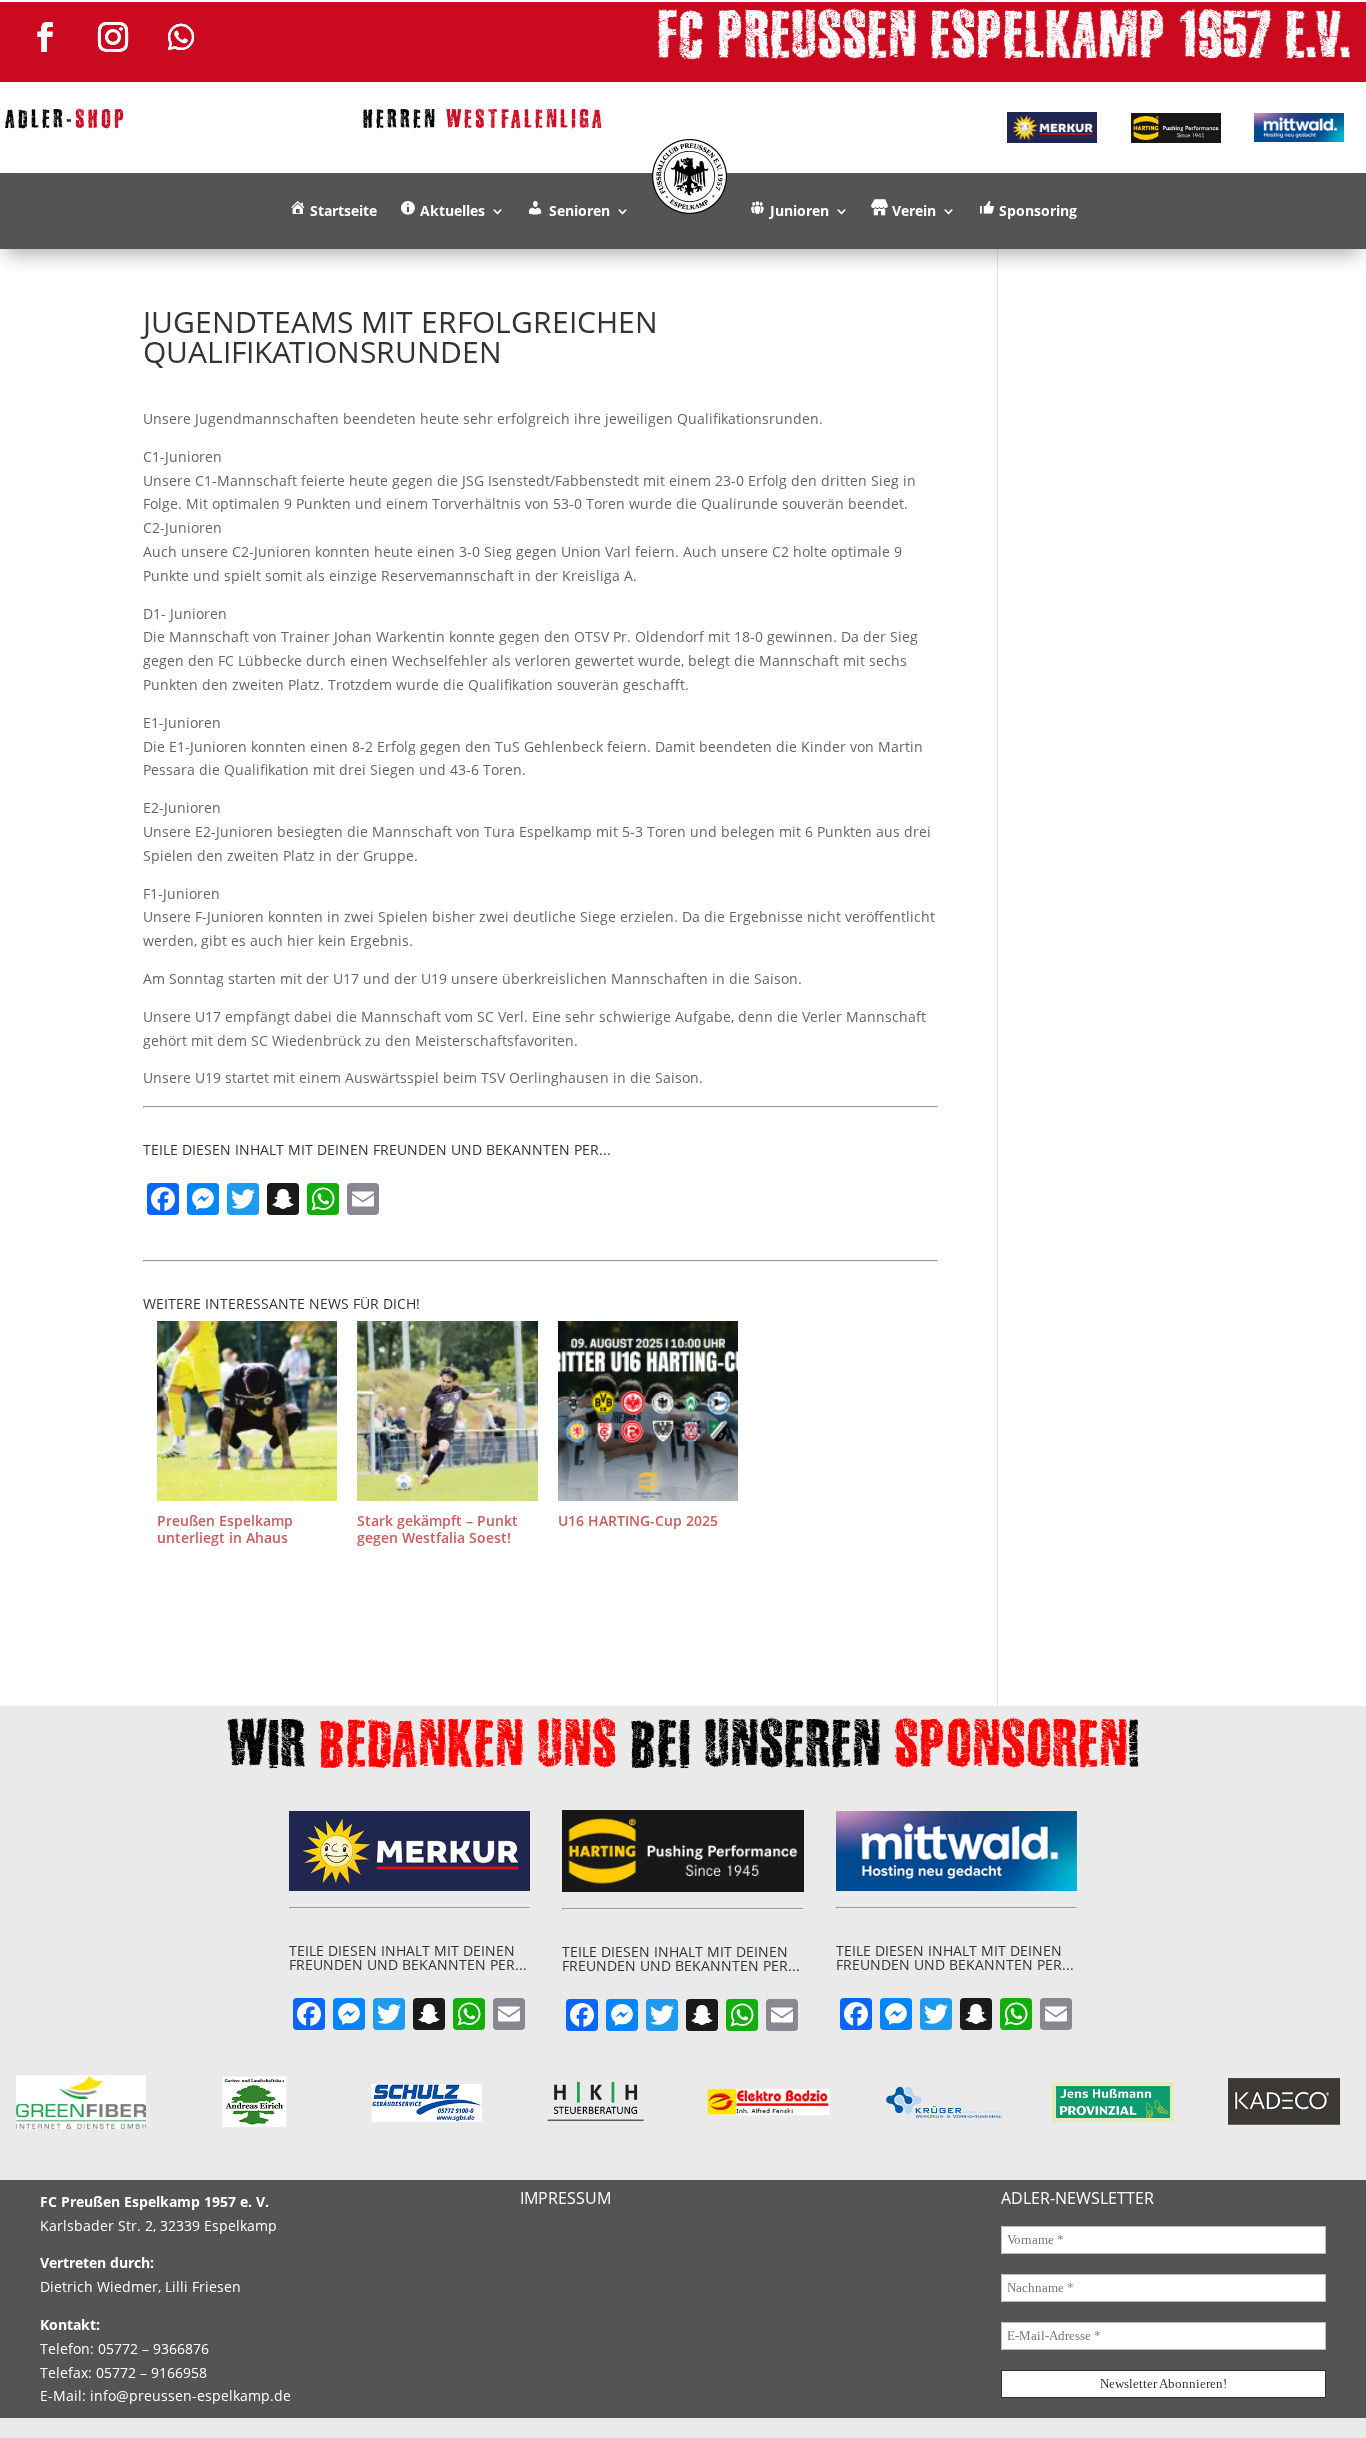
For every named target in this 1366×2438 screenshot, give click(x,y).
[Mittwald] (1299, 128)
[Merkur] (1052, 127)
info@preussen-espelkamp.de (190, 2395)
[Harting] (1176, 128)
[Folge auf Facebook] (45, 37)
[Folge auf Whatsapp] (181, 37)
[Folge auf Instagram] (113, 37)
